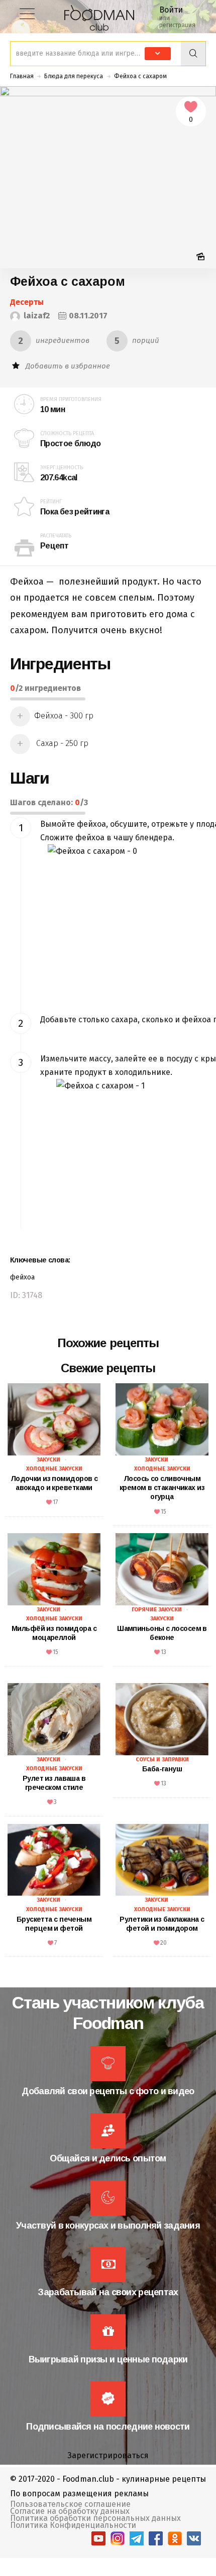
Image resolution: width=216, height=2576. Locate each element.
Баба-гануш (162, 1769)
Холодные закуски (54, 1469)
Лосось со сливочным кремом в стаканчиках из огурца (162, 1488)
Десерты (27, 302)
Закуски (48, 1460)
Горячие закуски (157, 1610)
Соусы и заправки (162, 1760)
